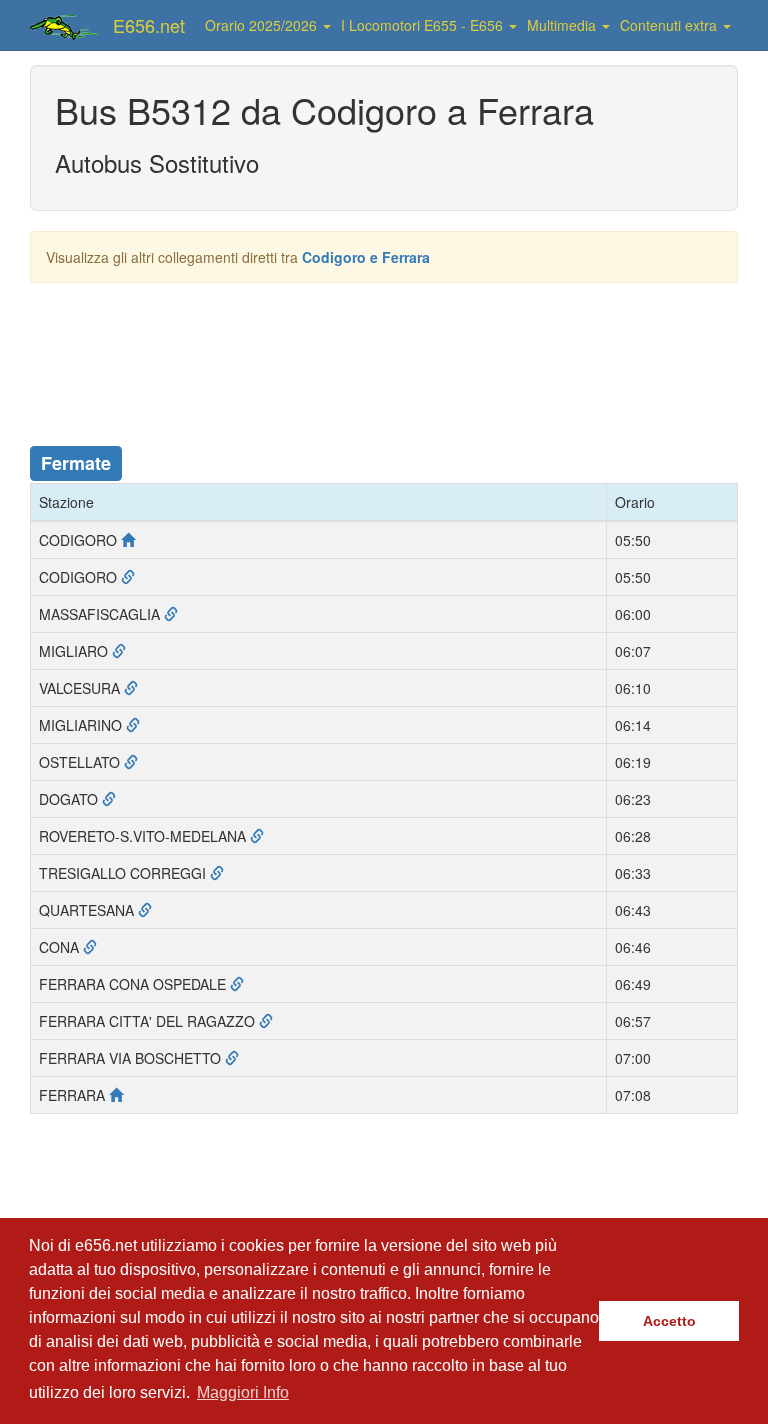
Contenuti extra (670, 25)
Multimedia (563, 25)
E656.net (149, 25)
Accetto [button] (669, 1321)
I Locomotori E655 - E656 (424, 25)
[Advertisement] (394, 353)
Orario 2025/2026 (263, 25)
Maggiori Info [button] (243, 1392)
